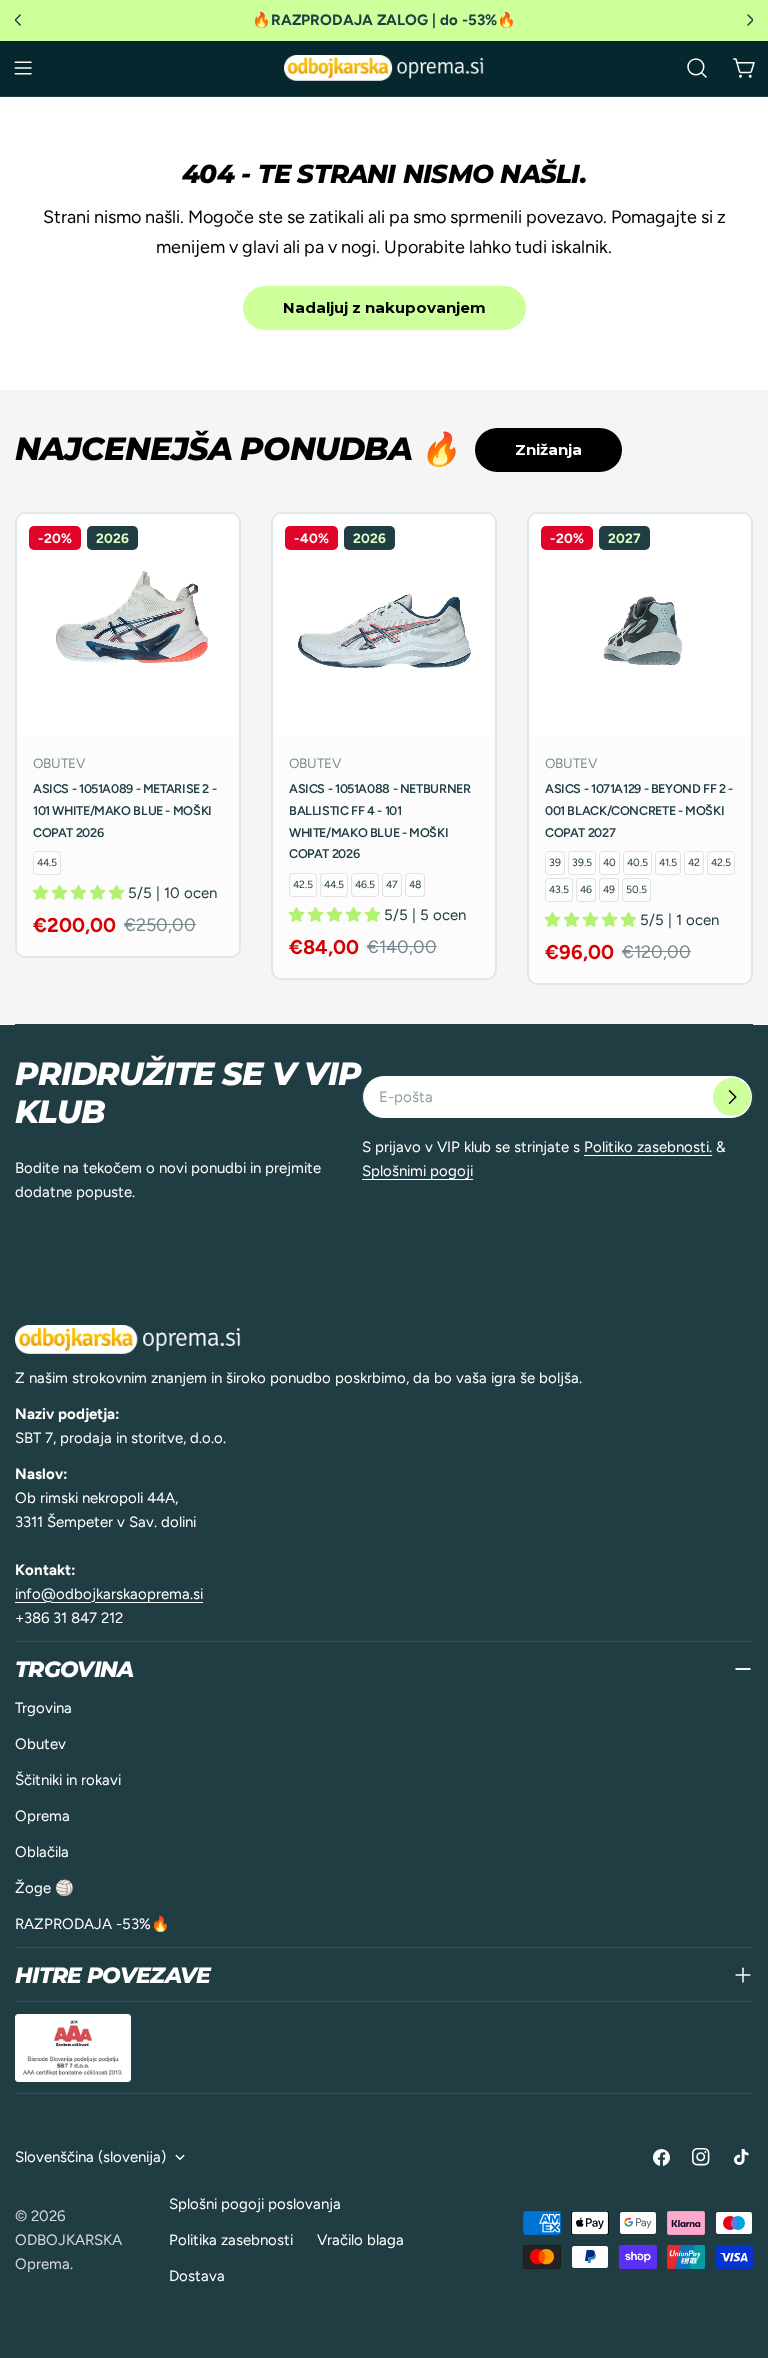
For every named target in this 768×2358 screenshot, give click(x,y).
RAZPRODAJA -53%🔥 (92, 1924)
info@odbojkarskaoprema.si (109, 1594)
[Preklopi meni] (23, 68)
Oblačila (42, 1852)
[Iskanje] (697, 68)
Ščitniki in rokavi (68, 1780)
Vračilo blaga (360, 2240)
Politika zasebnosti (231, 2240)
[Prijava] (732, 1097)
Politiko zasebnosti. (648, 1147)
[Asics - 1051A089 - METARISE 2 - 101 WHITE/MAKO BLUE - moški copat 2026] (128, 625)
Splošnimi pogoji (417, 1171)
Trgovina (43, 1708)
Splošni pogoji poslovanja (255, 2204)
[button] (80, 893)
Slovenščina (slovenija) (90, 2157)
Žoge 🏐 (44, 1888)
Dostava (197, 2276)
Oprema (42, 1816)
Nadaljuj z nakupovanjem (384, 307)
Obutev (40, 1744)
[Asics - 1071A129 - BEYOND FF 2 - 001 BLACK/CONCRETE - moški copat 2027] (640, 625)
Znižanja (548, 449)
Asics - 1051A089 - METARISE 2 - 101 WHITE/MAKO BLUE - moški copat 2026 (124, 810)
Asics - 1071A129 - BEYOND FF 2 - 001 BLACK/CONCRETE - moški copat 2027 (639, 810)
